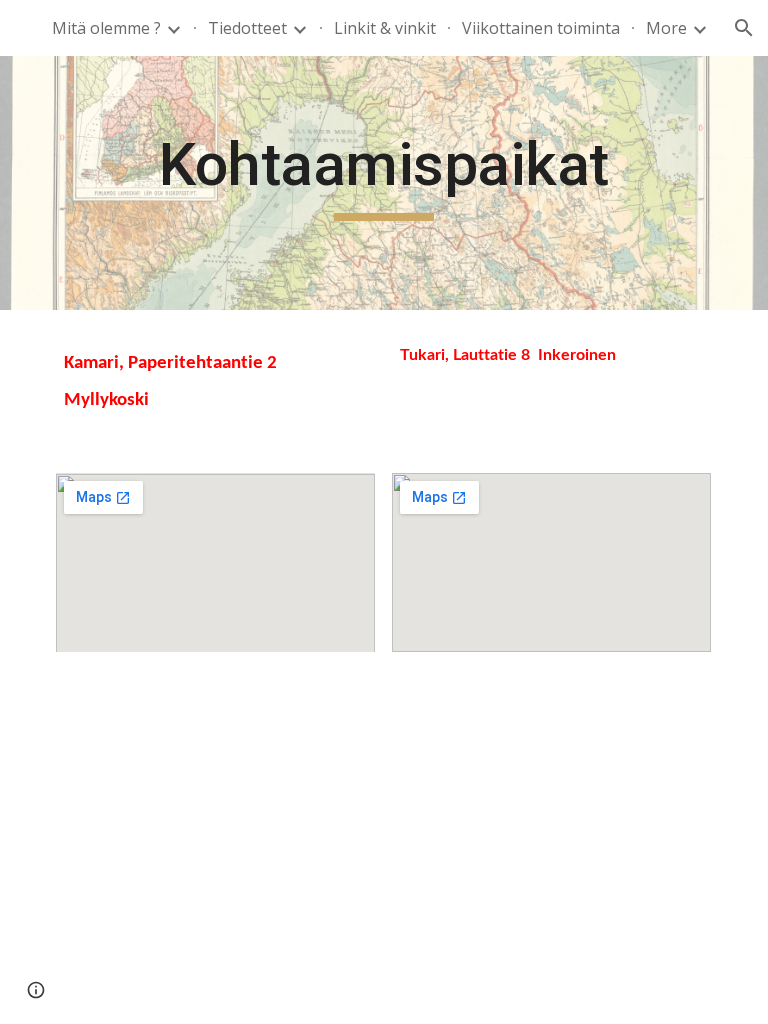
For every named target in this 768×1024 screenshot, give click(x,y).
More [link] (666, 28)
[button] (744, 28)
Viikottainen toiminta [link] (541, 28)
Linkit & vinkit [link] (385, 28)
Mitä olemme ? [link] (106, 28)
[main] (383, 183)
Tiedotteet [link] (247, 28)
